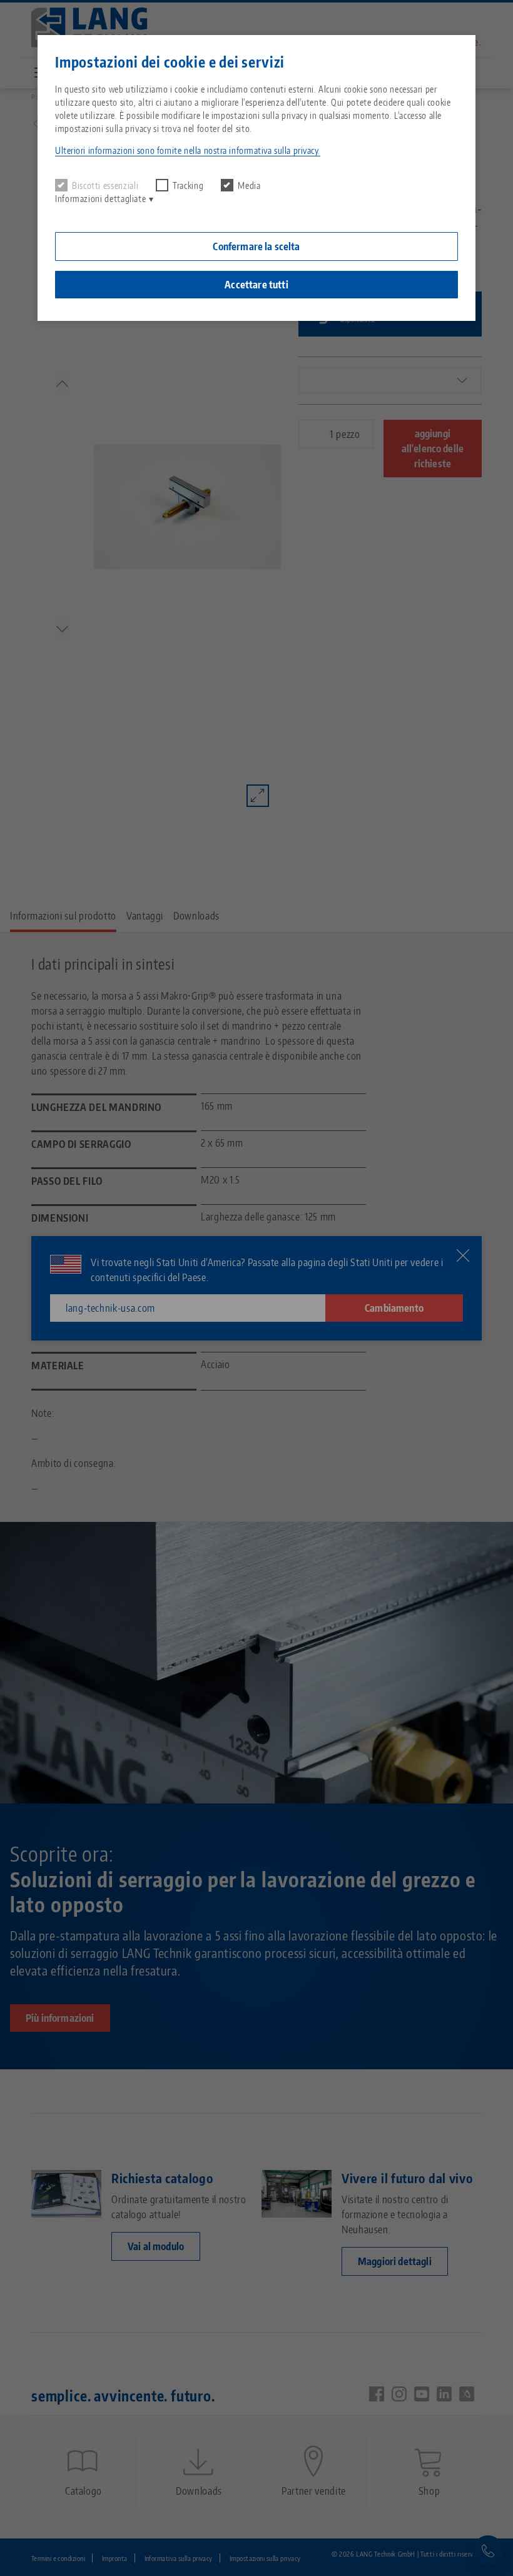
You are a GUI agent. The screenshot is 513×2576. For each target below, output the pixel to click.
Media (249, 185)
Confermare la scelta (256, 246)
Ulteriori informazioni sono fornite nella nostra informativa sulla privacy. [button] (188, 150)
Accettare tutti (256, 285)
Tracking (188, 185)
